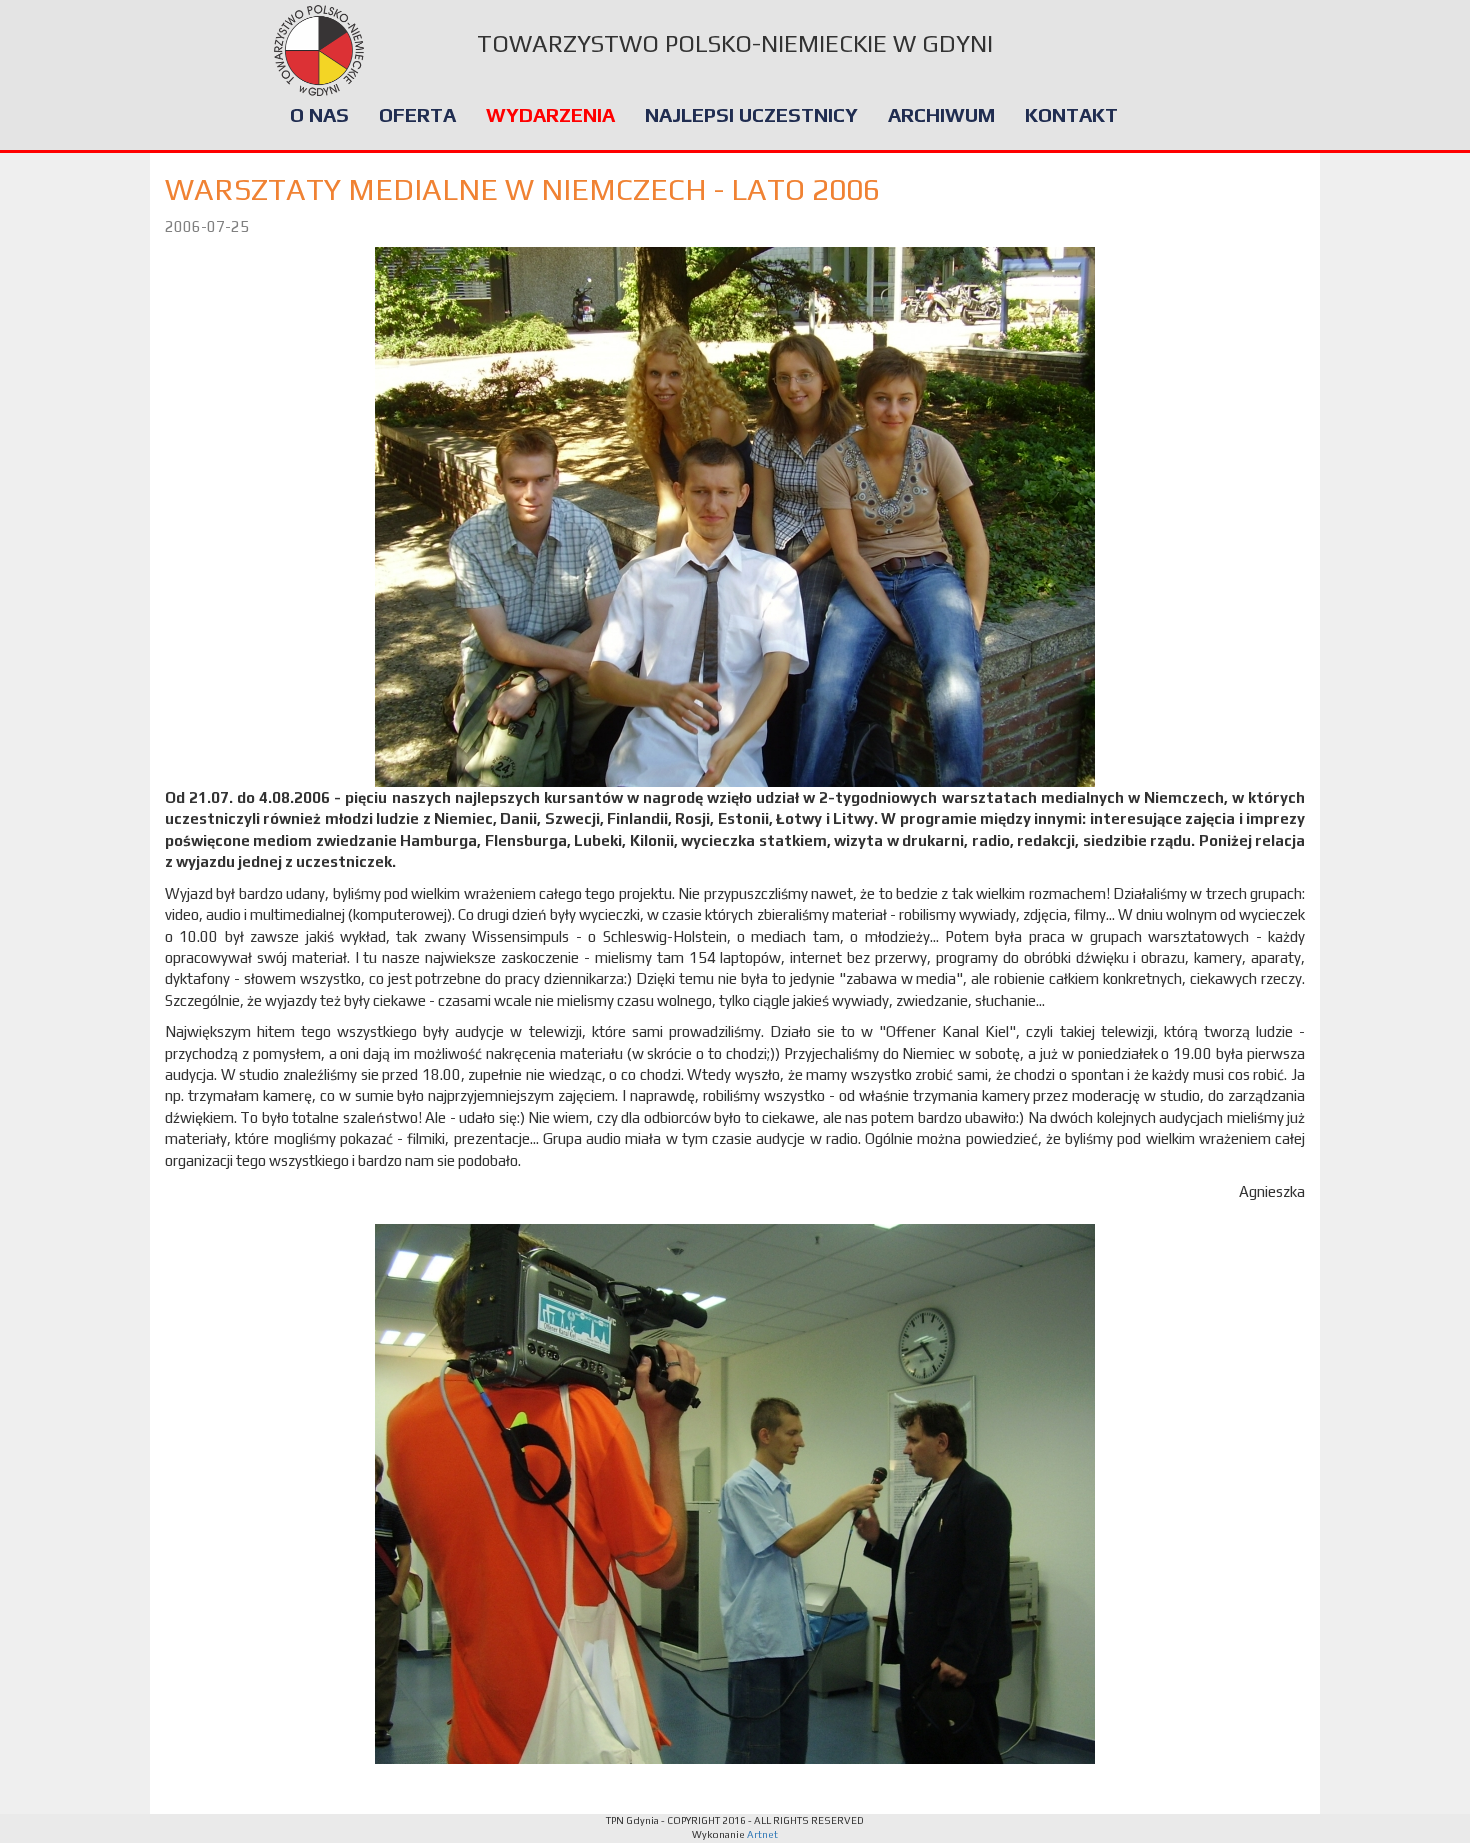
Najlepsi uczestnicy (751, 114)
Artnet (762, 1834)
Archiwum (941, 114)
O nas (319, 114)
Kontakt (1071, 114)
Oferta (417, 114)
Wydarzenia (550, 114)
